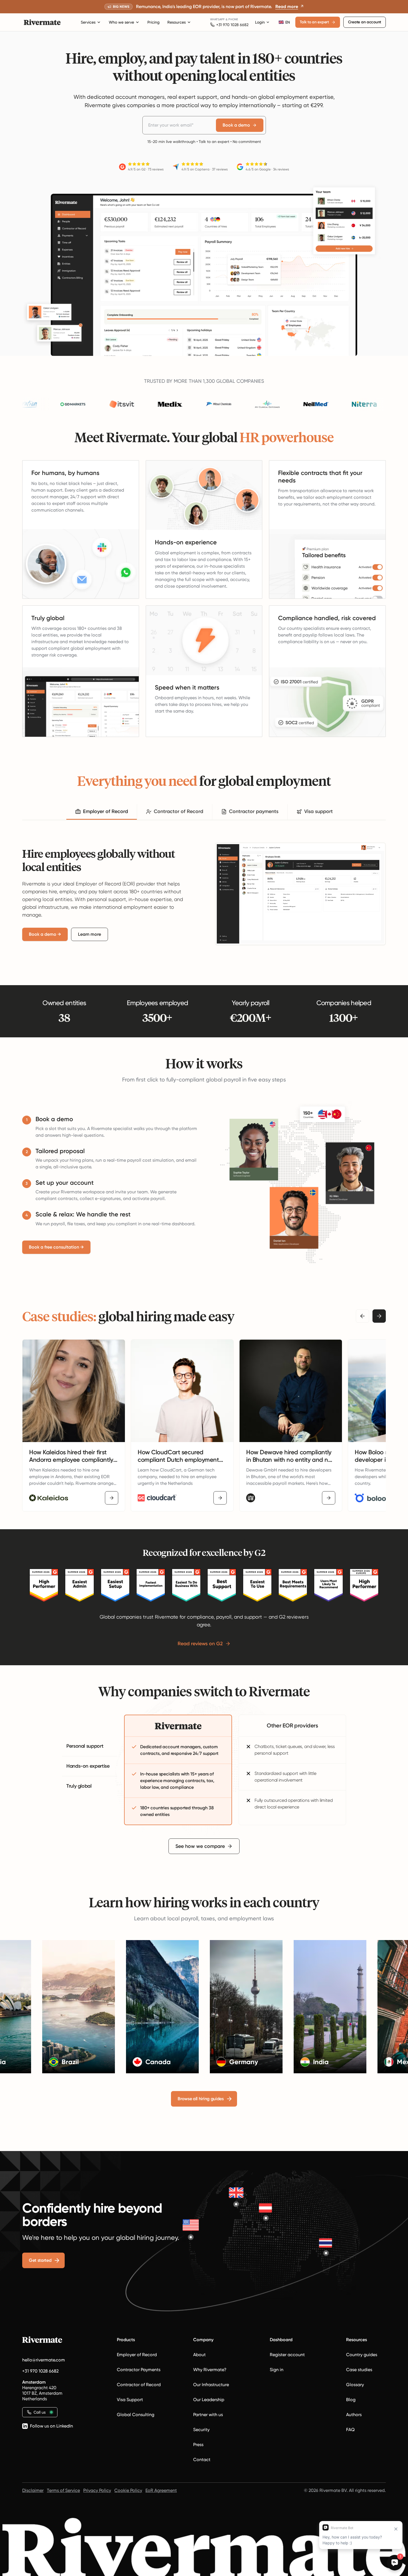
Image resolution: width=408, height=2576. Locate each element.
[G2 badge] (44, 1585)
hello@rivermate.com (44, 2360)
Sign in (277, 2370)
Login (260, 22)
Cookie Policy (128, 2490)
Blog (351, 2400)
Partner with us (208, 2415)
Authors (354, 2415)
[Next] (379, 1316)
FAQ (350, 2430)
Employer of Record (137, 2355)
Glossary (355, 2385)
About (199, 2355)
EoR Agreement (161, 2490)
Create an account (365, 22)
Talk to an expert (314, 22)
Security (201, 2430)
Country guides (362, 2355)
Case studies (359, 2370)
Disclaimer (33, 2490)
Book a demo (236, 125)
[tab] (102, 812)
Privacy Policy (97, 2490)
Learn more (90, 934)
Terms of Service (63, 2490)
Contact (202, 2460)
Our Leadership (209, 2400)
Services (88, 22)
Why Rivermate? (210, 2370)
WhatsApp (217, 19)
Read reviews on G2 (200, 1644)
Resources (177, 22)
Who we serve (121, 22)
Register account (287, 2355)
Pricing (153, 22)
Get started (40, 2260)
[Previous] (362, 1316)
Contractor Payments (139, 2370)
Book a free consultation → (56, 1247)
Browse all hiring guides (201, 2099)
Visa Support (130, 2400)
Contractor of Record (139, 2385)
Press (198, 2445)
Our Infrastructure (211, 2385)
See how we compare (200, 1846)
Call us (40, 2412)
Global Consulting (136, 2415)
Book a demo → (45, 934)
